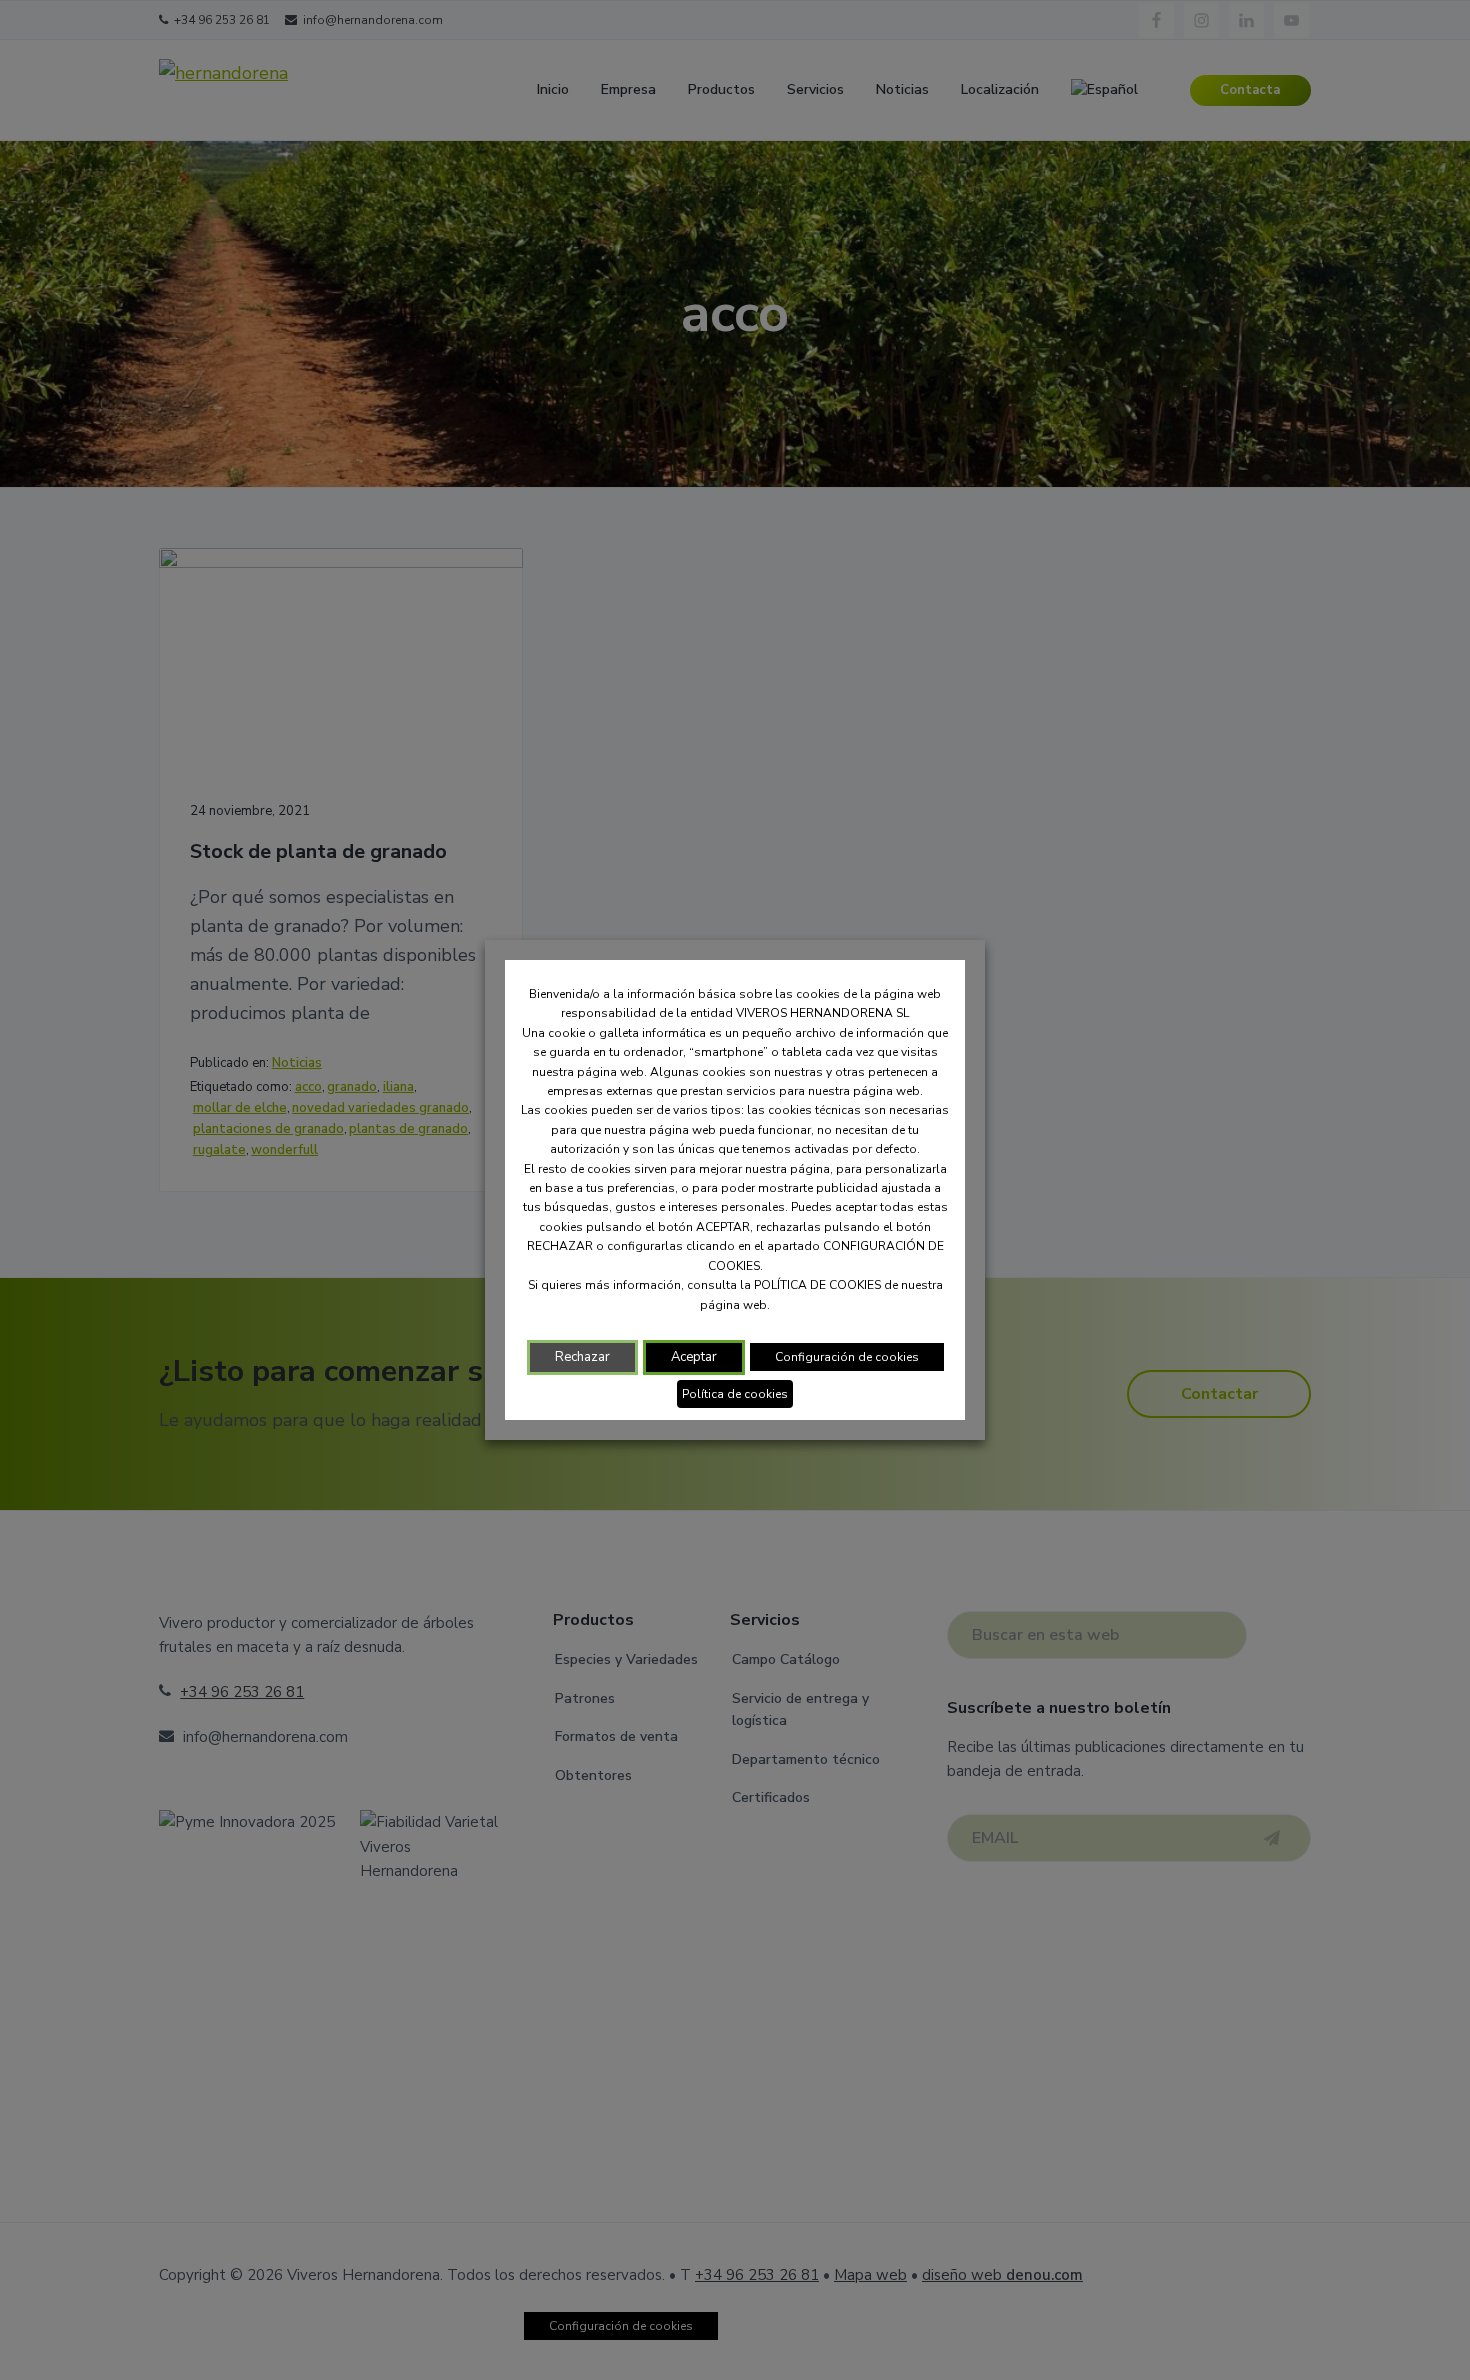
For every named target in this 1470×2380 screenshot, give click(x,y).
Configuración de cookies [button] (847, 1357)
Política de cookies (735, 1394)
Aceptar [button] (694, 1357)
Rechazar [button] (582, 1357)
